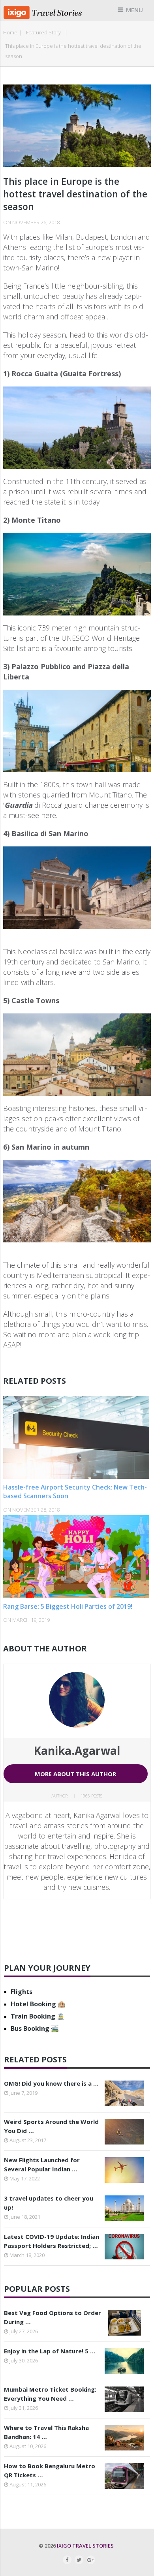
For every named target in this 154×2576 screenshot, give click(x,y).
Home (10, 32)
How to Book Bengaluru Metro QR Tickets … (50, 2470)
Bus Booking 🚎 (35, 2028)
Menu (134, 10)
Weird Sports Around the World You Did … (51, 2126)
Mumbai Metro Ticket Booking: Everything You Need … (50, 2394)
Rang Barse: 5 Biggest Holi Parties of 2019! (68, 1606)
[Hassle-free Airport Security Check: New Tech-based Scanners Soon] (77, 1437)
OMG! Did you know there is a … (51, 2083)
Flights (22, 1992)
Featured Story (43, 32)
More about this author (75, 1774)
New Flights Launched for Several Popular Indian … (42, 2164)
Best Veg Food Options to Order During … (53, 2317)
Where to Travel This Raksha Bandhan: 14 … (46, 2432)
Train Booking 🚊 (38, 2016)
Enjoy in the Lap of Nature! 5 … (50, 2351)
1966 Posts (91, 1796)
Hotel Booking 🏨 (38, 2004)
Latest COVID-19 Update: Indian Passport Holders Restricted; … (52, 2241)
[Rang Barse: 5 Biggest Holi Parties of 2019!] (77, 1557)
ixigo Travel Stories (85, 2546)
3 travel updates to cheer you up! (49, 2203)
